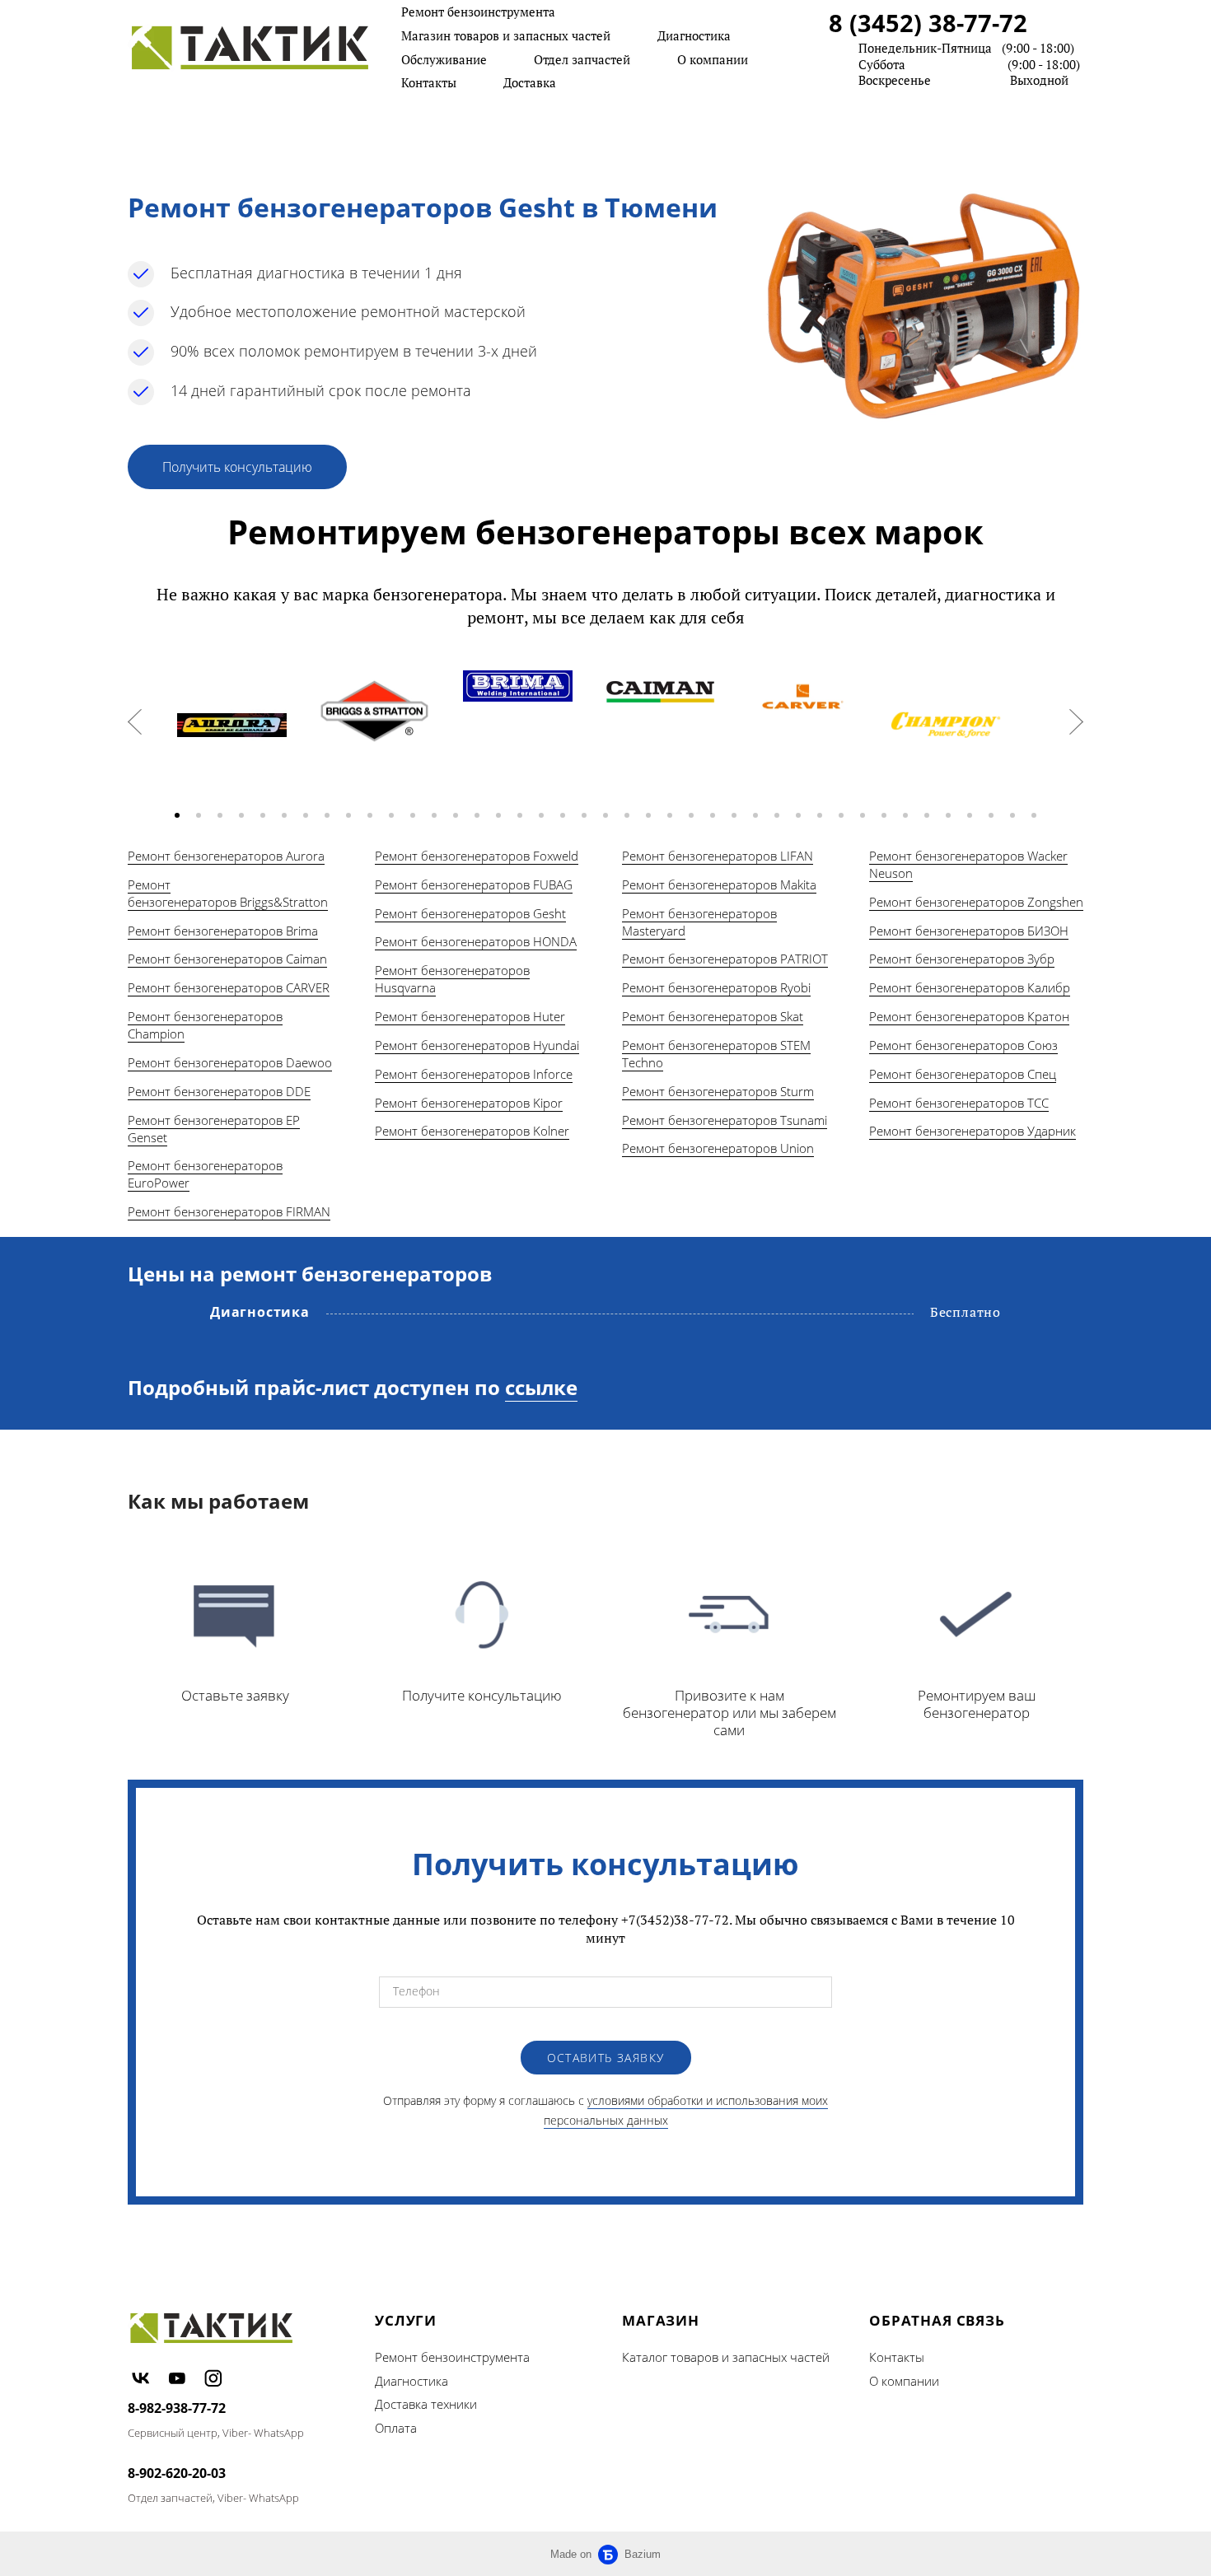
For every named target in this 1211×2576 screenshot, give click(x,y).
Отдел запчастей (582, 59)
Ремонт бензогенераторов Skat (713, 1016)
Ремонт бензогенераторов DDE (219, 1091)
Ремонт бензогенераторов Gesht (470, 913)
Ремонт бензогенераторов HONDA (476, 941)
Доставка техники (426, 2404)
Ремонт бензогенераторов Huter (470, 1016)
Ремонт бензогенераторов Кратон (969, 1016)
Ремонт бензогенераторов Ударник (973, 1131)
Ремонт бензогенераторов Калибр (970, 987)
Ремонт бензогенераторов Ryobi (716, 987)
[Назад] (135, 722)
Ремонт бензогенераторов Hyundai (477, 1045)
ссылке (541, 1387)
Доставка (530, 82)
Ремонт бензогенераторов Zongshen (976, 902)
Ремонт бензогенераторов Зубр (962, 959)
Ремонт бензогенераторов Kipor (469, 1103)
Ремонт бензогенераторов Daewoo (230, 1062)
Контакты (429, 82)
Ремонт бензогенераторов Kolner (472, 1131)
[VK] (141, 2378)
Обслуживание (444, 59)
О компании (713, 59)
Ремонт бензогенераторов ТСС (959, 1103)
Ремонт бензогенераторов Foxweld (477, 856)
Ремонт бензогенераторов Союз (963, 1045)
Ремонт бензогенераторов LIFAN (718, 856)
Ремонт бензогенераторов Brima (223, 931)
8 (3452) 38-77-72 (928, 23)
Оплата (396, 2428)
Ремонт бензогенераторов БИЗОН (969, 931)
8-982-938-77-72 (177, 2408)
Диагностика (694, 35)
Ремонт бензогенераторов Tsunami (725, 1120)
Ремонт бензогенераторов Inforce (474, 1074)
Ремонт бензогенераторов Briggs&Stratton (228, 893)
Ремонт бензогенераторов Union (718, 1148)
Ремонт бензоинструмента (478, 12)
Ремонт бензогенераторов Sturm (718, 1091)
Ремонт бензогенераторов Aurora (226, 856)
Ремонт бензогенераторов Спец (963, 1074)
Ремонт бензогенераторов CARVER (229, 987)
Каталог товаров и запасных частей (726, 2357)
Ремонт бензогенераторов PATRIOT (725, 959)
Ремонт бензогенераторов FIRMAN (229, 1211)
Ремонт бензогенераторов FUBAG (474, 884)
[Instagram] (213, 2378)
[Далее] (1076, 722)
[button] (177, 815)
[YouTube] (177, 2378)
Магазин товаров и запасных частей (506, 35)
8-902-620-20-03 (177, 2473)
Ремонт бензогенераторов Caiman (227, 959)
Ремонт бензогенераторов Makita (719, 884)
